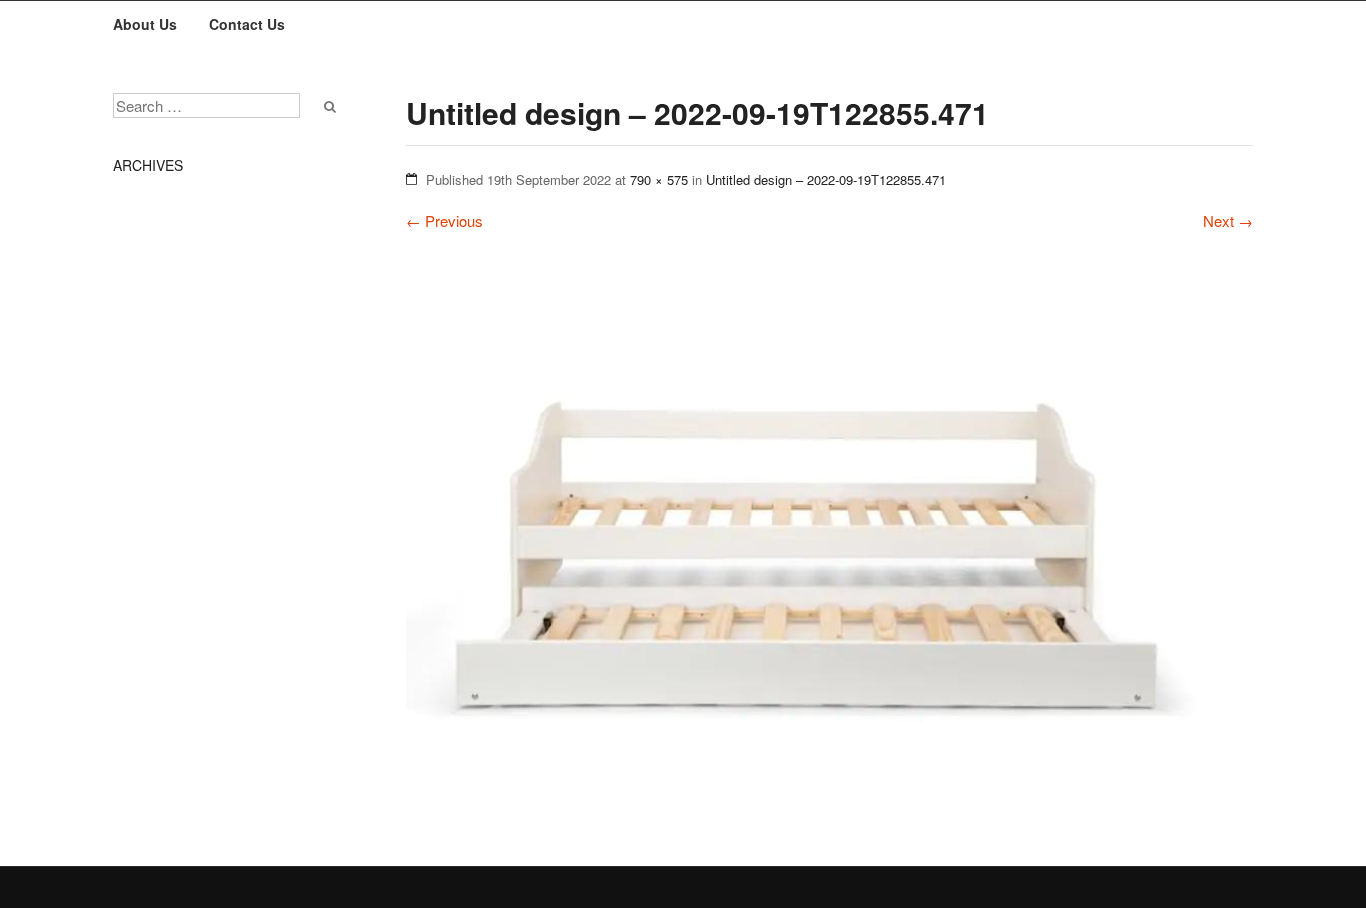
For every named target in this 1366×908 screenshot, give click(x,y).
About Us (145, 24)
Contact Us (247, 24)
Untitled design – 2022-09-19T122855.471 (826, 179)
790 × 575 (659, 179)
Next (1228, 220)
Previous (444, 220)
